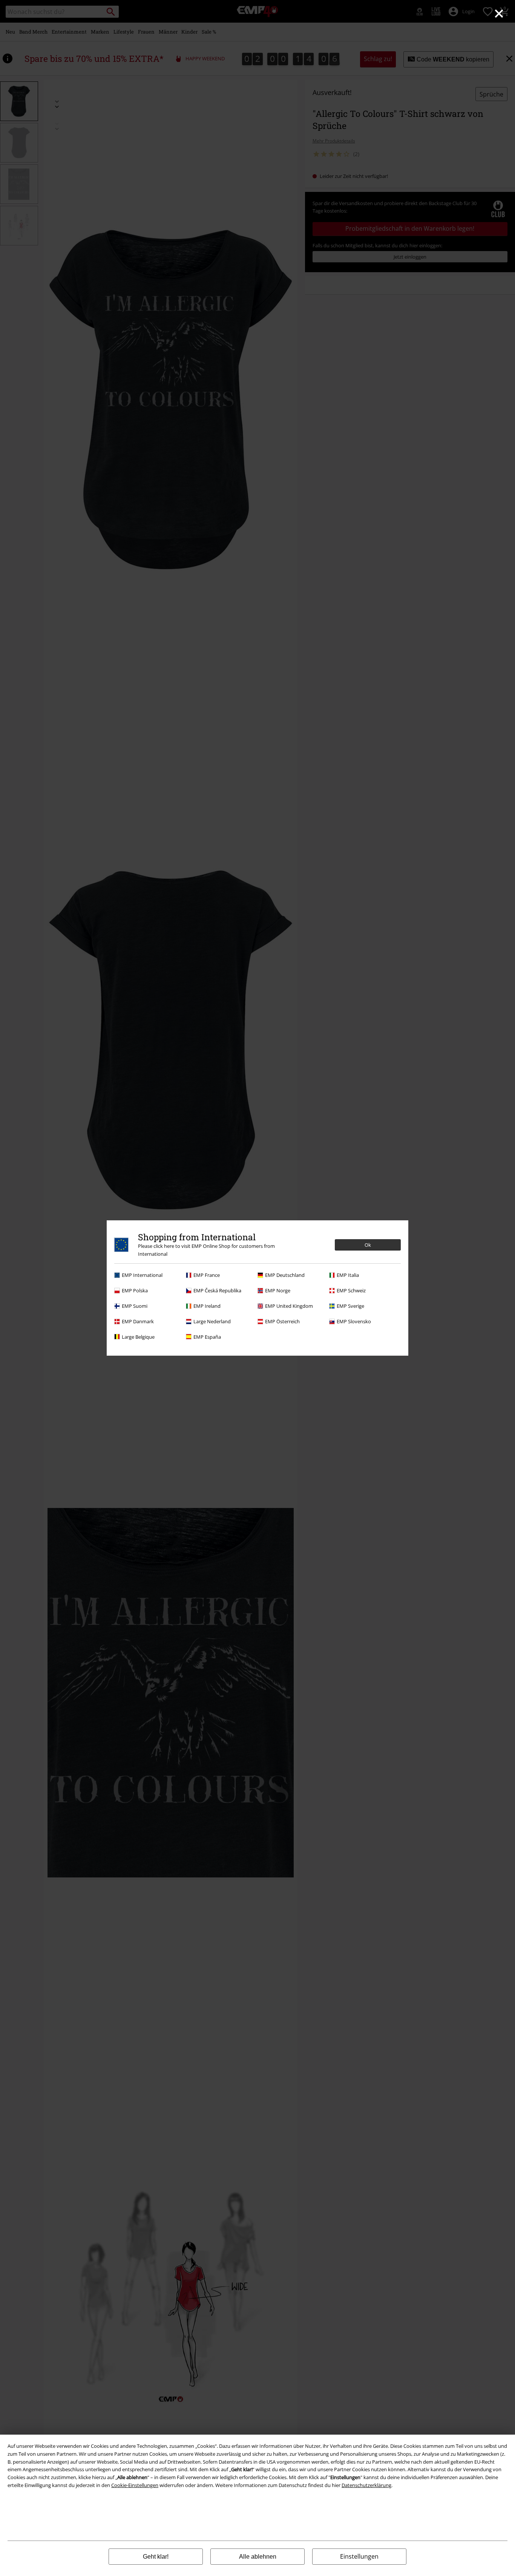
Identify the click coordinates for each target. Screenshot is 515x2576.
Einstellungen (359, 2556)
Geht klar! (156, 2557)
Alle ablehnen (258, 2557)
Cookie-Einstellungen (135, 2485)
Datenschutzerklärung (366, 2485)
